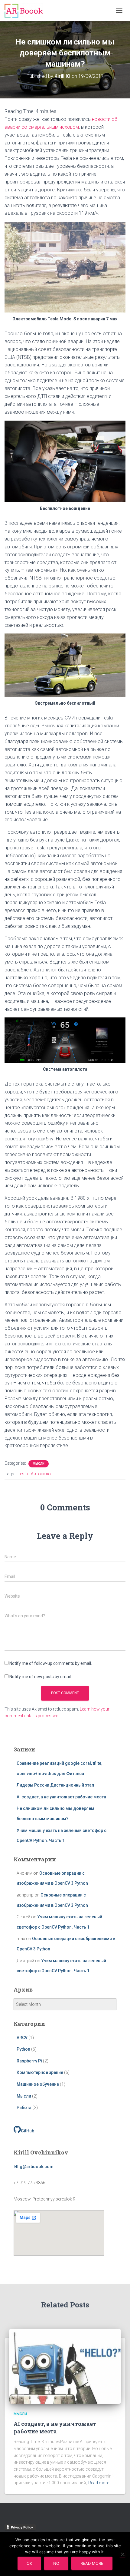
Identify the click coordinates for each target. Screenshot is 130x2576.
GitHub (28, 2131)
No (56, 2563)
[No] (122, 2554)
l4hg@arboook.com (34, 2167)
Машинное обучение (38, 2084)
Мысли (39, 1464)
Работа (24, 2108)
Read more (99, 2483)
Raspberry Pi (29, 2061)
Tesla (23, 1474)
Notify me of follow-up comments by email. (51, 1663)
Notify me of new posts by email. (41, 1677)
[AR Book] (26, 11)
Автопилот (42, 1474)
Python (23, 2049)
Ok (29, 2563)
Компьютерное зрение (40, 2072)
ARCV (22, 2038)
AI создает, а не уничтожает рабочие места (61, 1797)
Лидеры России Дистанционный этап (55, 1785)
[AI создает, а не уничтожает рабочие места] (65, 2366)
